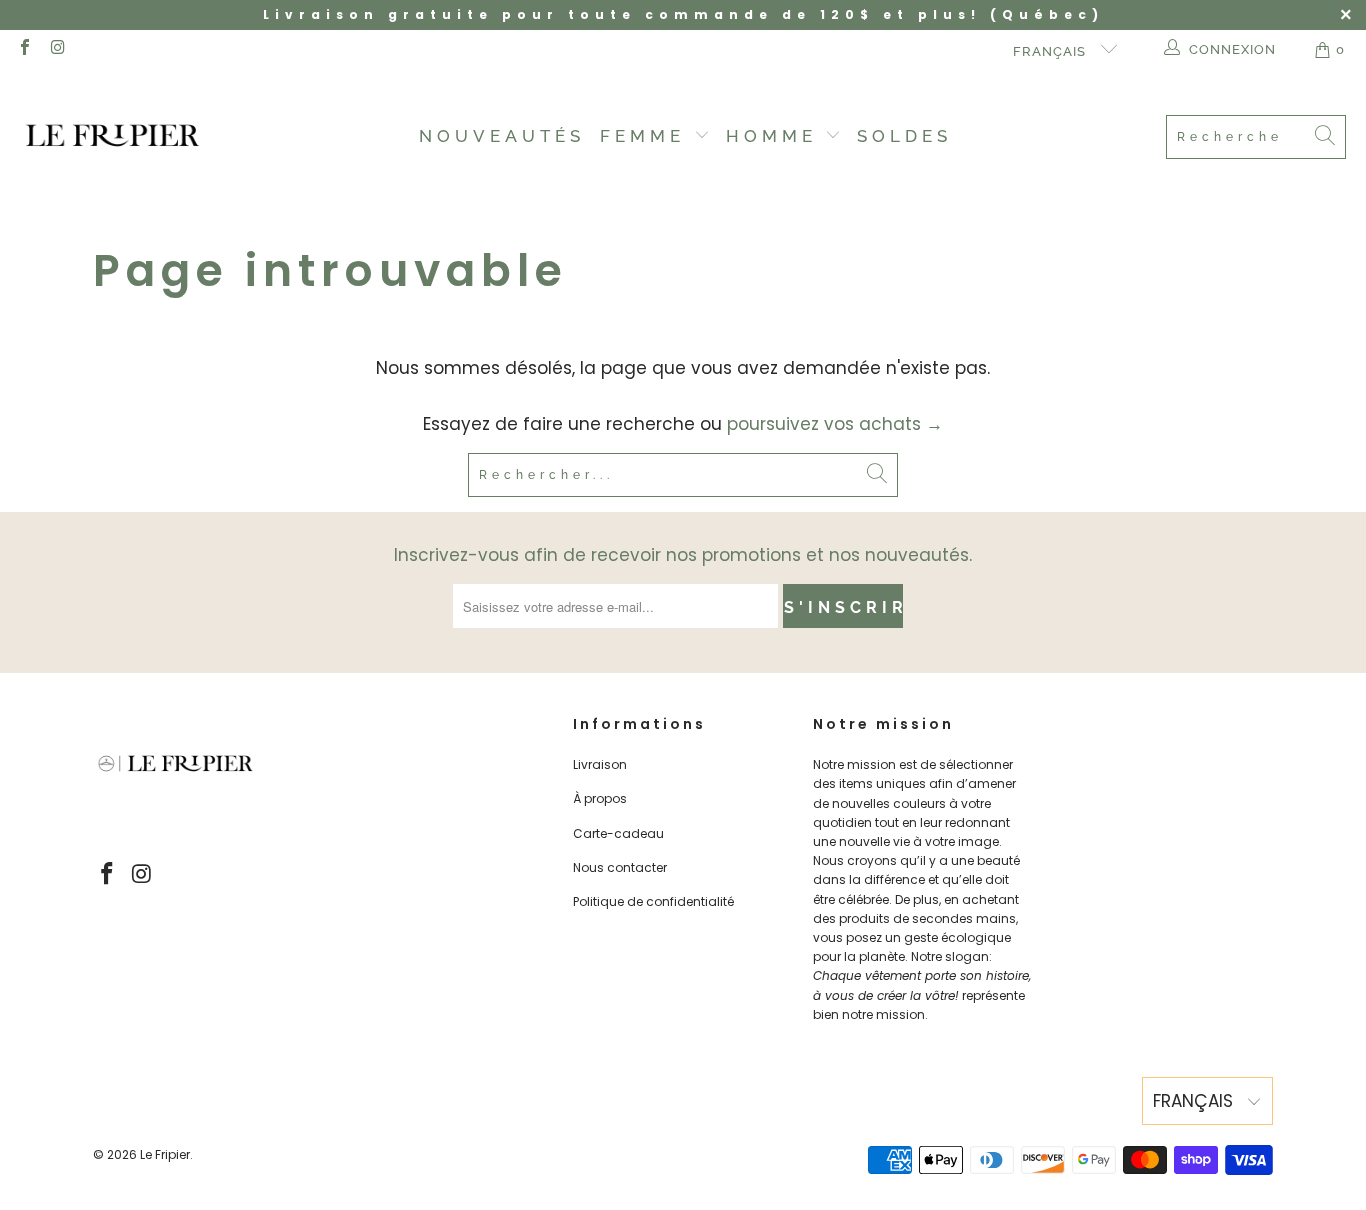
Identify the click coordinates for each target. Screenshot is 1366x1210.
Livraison (600, 764)
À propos (600, 798)
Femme (647, 136)
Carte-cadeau (618, 833)
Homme (776, 136)
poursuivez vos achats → (835, 424)
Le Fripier (165, 1154)
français (1051, 51)
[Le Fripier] (112, 137)
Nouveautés (502, 136)
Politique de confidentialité (653, 901)
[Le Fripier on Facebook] (24, 49)
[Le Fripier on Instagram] (57, 49)
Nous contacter (620, 867)
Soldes (904, 136)
